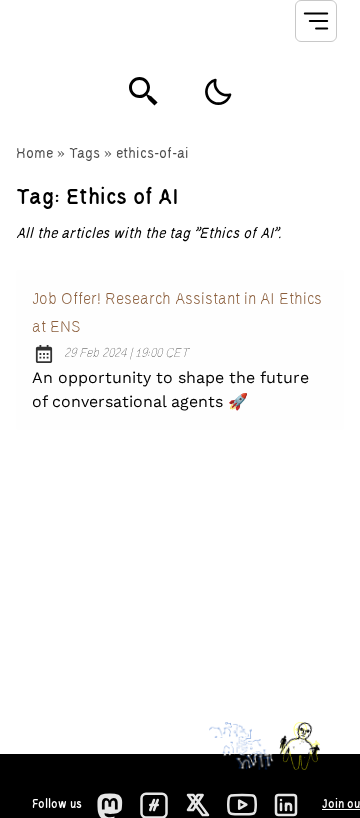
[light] (218, 92)
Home (34, 154)
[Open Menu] (316, 21)
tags (84, 154)
